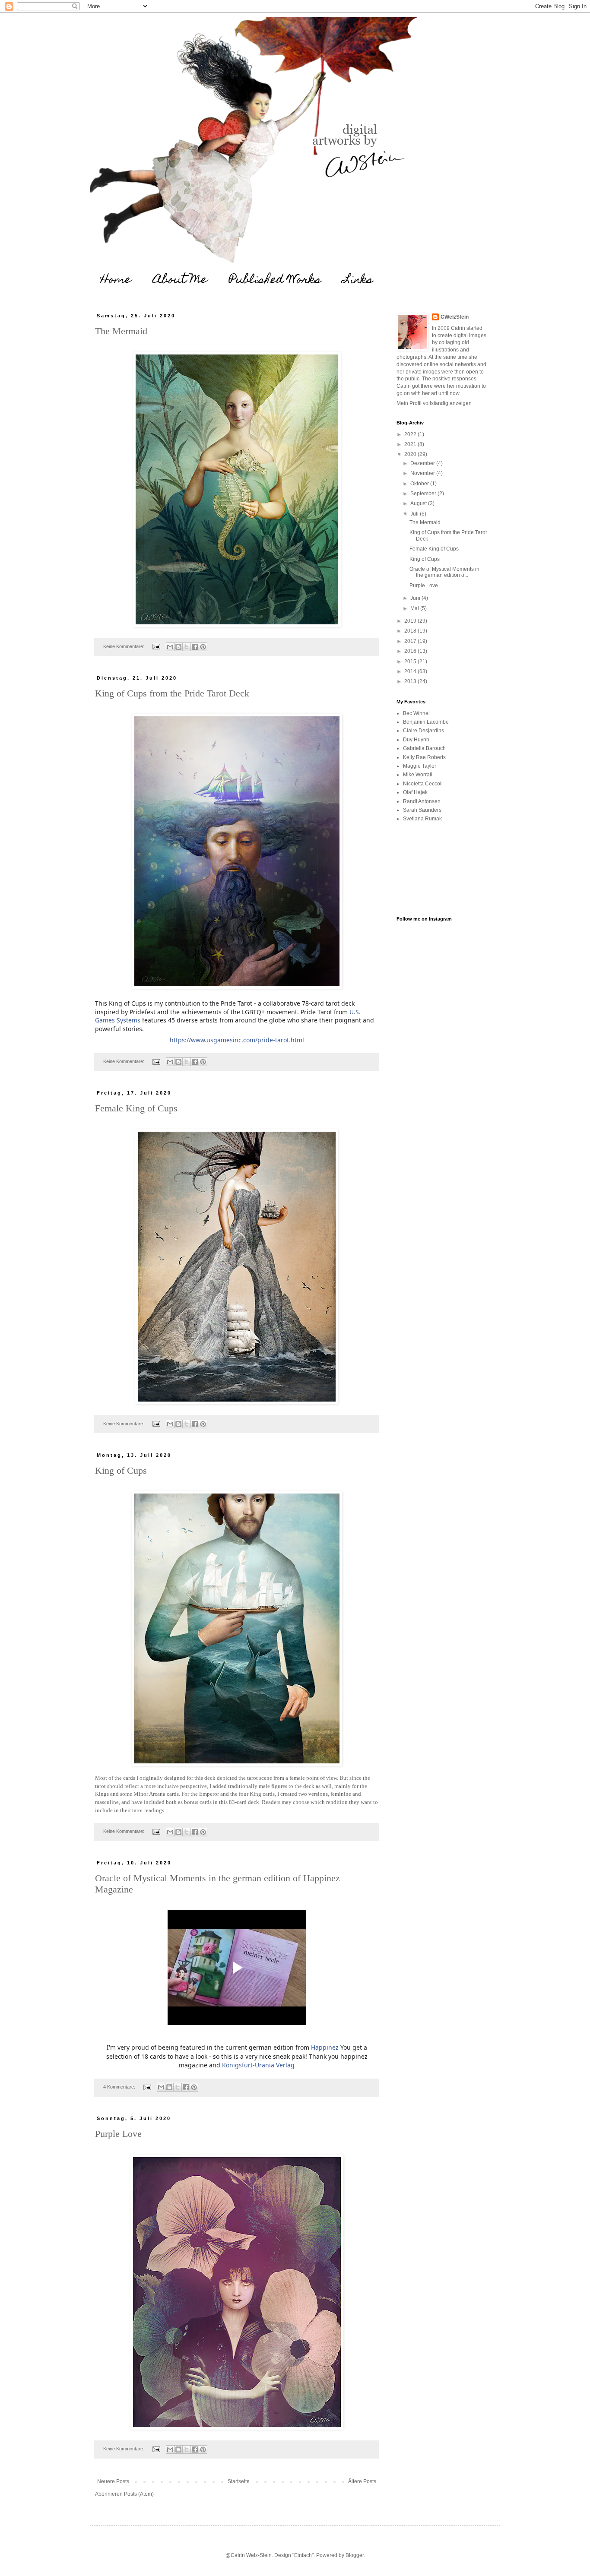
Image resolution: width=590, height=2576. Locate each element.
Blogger (355, 2555)
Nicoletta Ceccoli (423, 784)
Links (358, 280)
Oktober (420, 484)
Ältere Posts (362, 2481)
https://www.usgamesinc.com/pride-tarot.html (237, 1040)
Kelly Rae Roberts (424, 757)
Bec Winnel (416, 713)
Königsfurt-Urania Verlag (258, 2065)
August (419, 503)
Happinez (325, 2047)
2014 (411, 671)
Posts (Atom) (139, 2494)
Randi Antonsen (422, 801)
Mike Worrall (418, 775)
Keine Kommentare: (124, 646)
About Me (180, 280)
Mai (415, 608)
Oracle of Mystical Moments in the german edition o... (444, 572)
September (424, 494)
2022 (411, 434)
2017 (411, 641)
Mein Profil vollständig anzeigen (434, 403)
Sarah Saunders (422, 810)
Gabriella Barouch (424, 748)
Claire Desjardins (423, 731)
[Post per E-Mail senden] (156, 646)
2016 (411, 651)
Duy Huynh (416, 740)
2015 (411, 661)
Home (116, 280)
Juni (416, 598)
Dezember (423, 463)
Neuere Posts (113, 2481)
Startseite (239, 2481)
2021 (411, 444)
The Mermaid (121, 331)
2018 (411, 631)
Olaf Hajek (415, 792)
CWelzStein (455, 317)
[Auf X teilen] (187, 647)
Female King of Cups (136, 1108)
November (423, 473)
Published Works (275, 280)
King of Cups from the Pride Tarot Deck (172, 693)
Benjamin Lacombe (426, 722)
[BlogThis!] (178, 647)
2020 (411, 454)
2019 (411, 621)
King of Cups (121, 1470)
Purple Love (118, 2134)
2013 (411, 681)
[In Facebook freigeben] (195, 647)
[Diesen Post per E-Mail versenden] (170, 647)
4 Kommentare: (120, 2087)
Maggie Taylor (420, 766)
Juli (415, 514)
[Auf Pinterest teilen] (203, 647)
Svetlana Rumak (422, 819)
